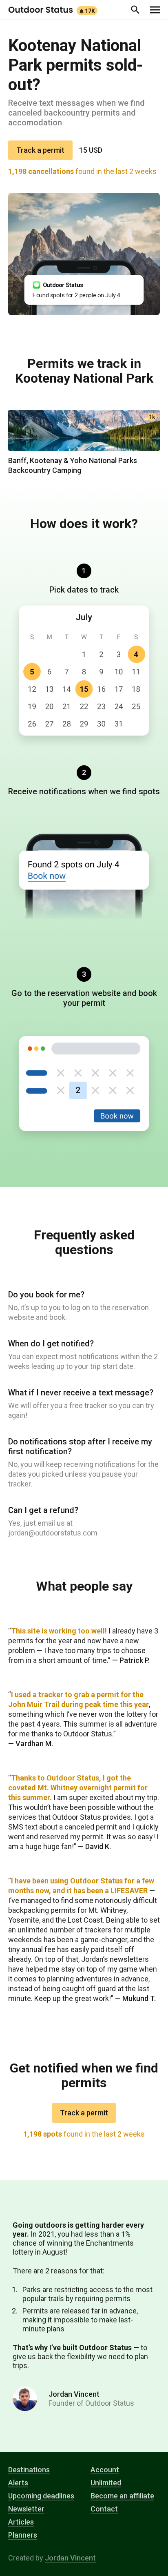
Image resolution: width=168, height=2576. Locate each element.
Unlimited (106, 2483)
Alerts (18, 2483)
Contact (104, 2509)
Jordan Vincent (70, 2558)
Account (105, 2470)
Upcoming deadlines (41, 2496)
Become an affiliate (122, 2496)
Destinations (29, 2470)
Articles (21, 2522)
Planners (23, 2535)
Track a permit (40, 150)
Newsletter (26, 2509)
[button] (135, 10)
